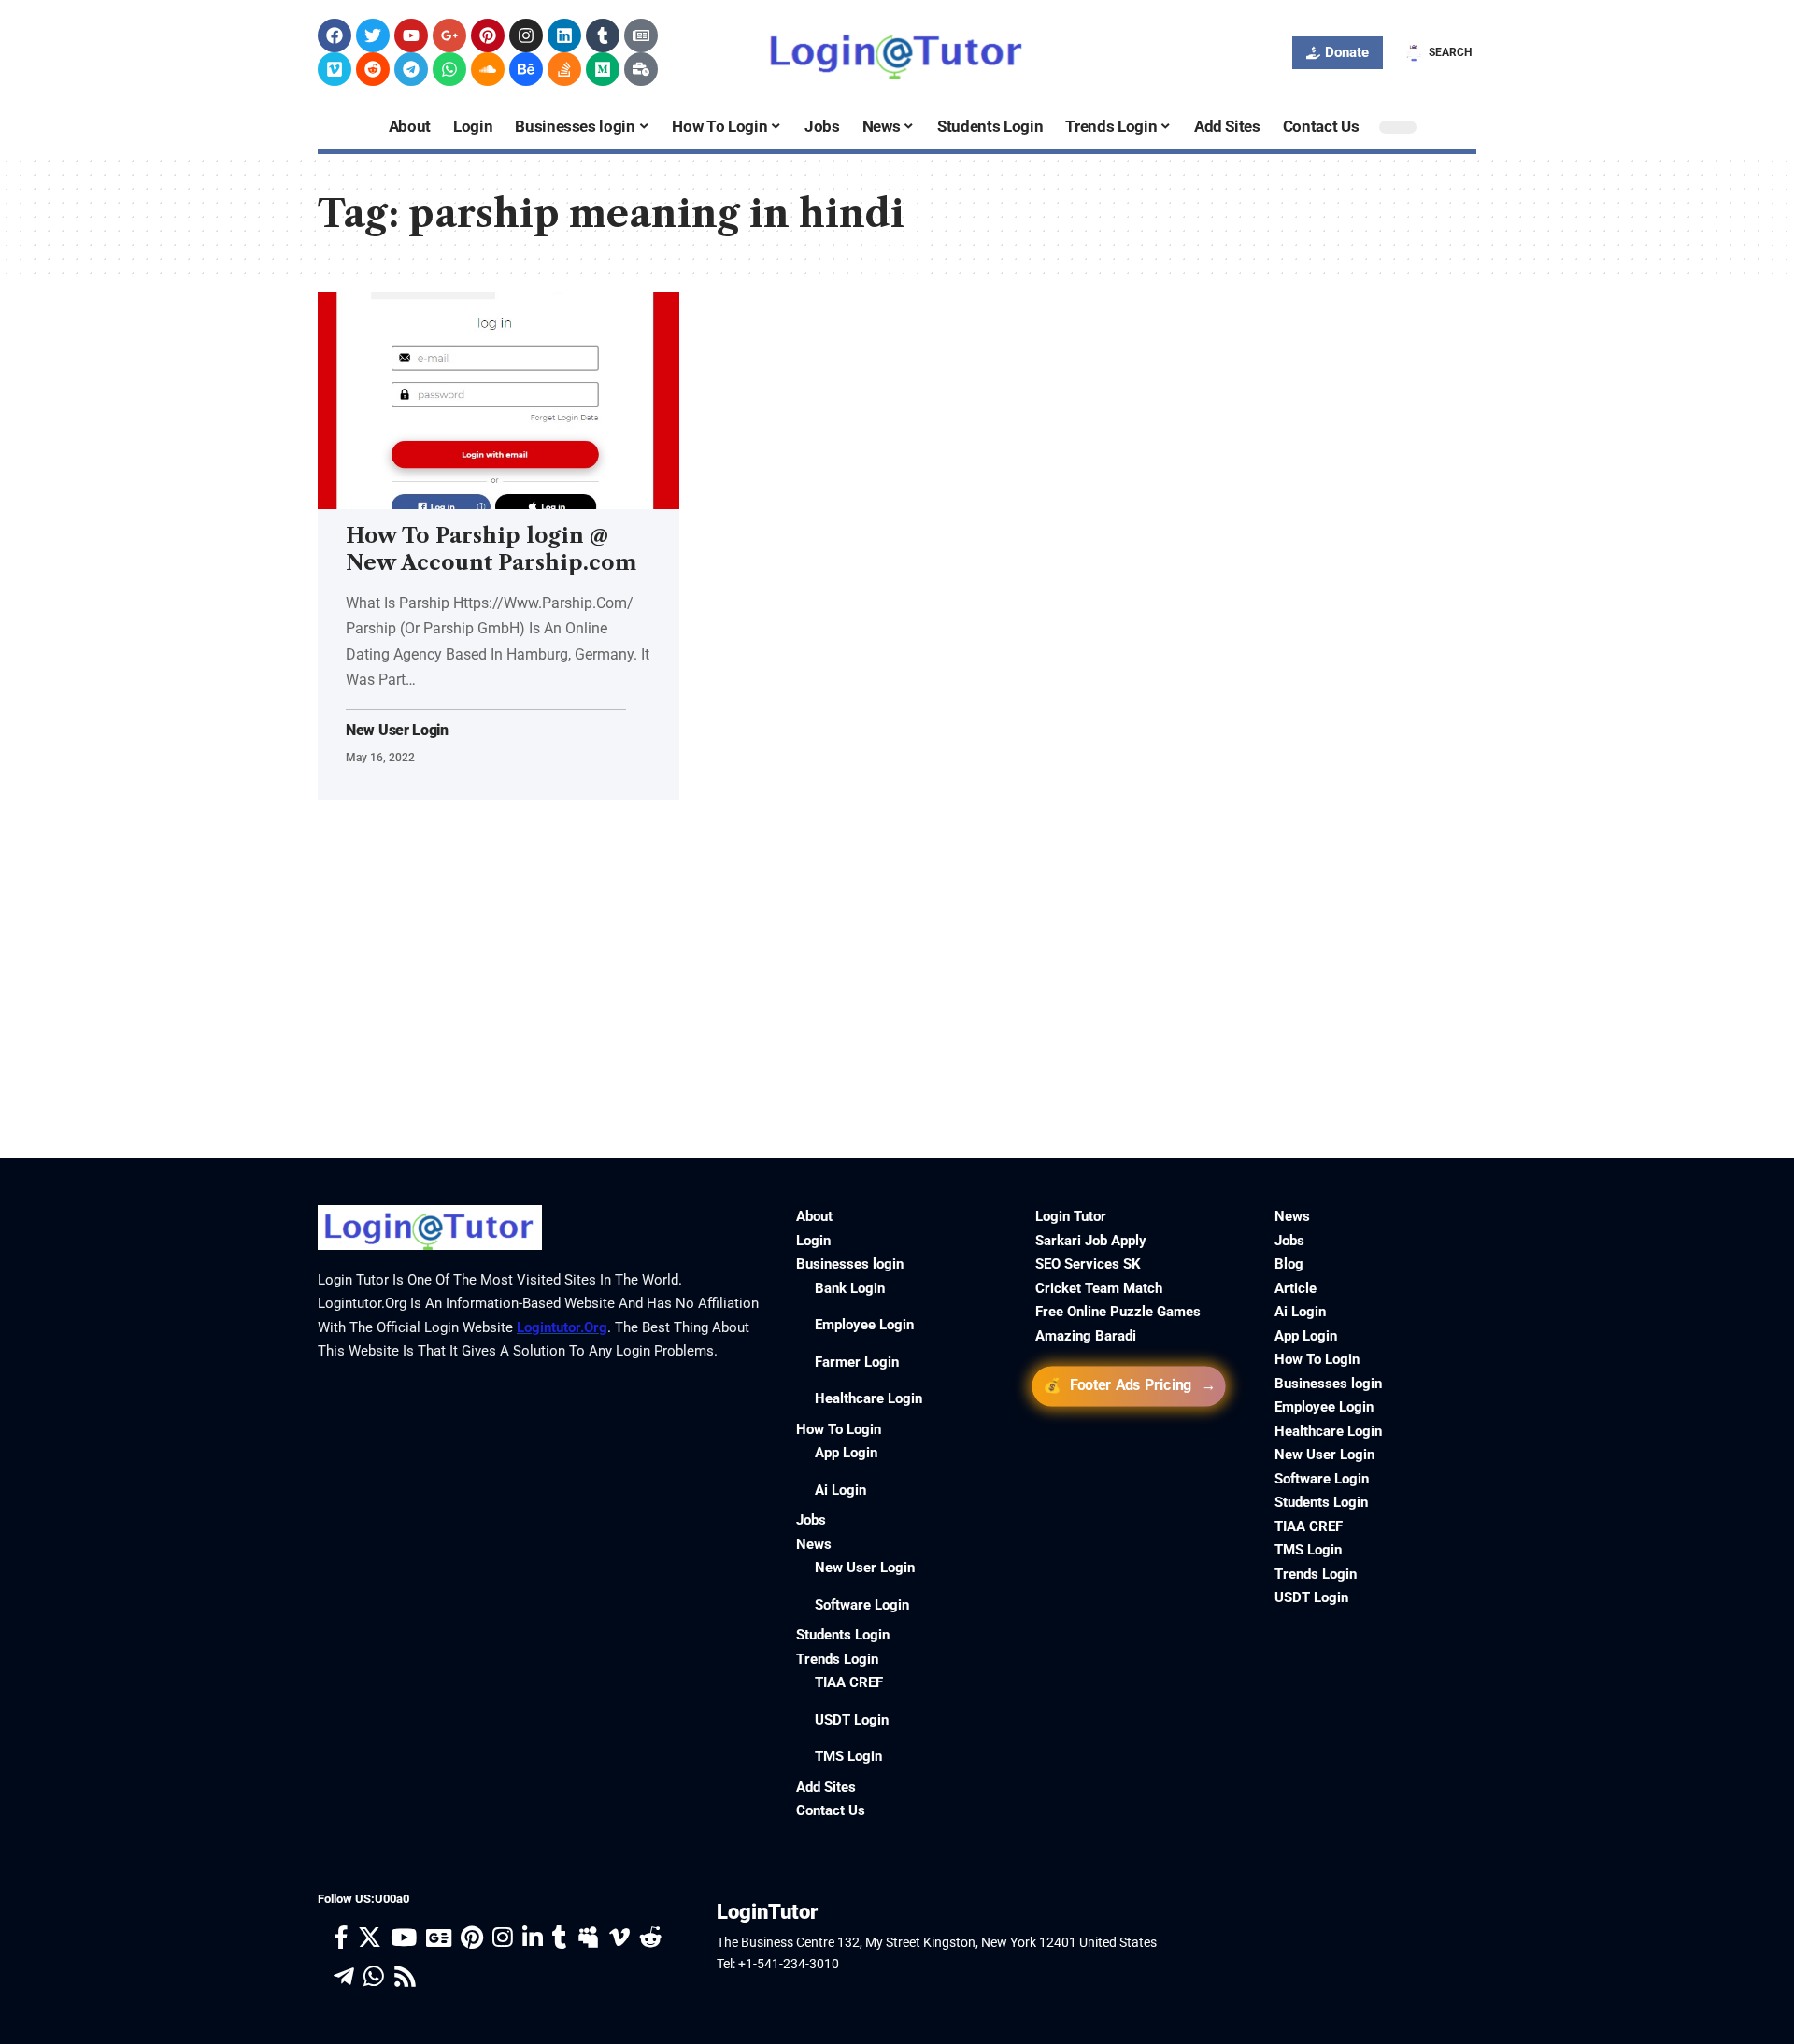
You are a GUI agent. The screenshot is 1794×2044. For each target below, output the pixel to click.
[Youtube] (411, 35)
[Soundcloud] (488, 69)
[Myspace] (588, 1938)
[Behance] (526, 69)
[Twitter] (373, 35)
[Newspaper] (641, 35)
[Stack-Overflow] (564, 69)
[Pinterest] (488, 35)
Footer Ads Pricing (1129, 1386)
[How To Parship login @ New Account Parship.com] (498, 401)
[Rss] (405, 1977)
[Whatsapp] (449, 69)
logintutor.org (562, 1327)
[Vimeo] (335, 69)
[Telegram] (411, 69)
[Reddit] (373, 69)
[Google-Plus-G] (449, 35)
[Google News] (439, 1938)
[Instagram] (526, 35)
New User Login (397, 731)
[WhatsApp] (374, 1977)
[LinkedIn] (533, 1938)
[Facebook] (335, 35)
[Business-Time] (641, 69)
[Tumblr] (603, 35)
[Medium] (603, 69)
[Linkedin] (564, 35)
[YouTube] (404, 1938)
